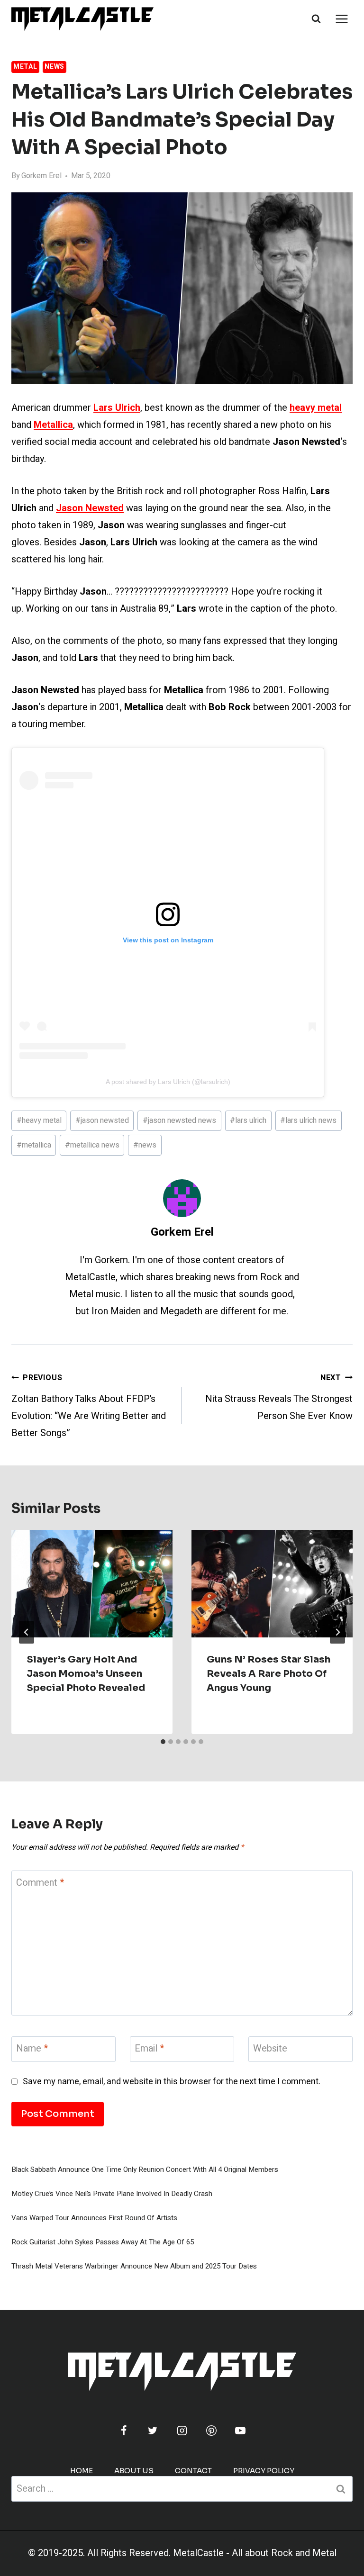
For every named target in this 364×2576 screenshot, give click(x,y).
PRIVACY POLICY (264, 2471)
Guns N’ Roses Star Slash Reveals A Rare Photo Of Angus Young (268, 1674)
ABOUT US (134, 2471)
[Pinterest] (211, 2431)
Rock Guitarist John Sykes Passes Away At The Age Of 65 (103, 2242)
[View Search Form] (316, 19)
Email (149, 2049)
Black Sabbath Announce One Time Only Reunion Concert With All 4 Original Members (145, 2169)
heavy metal (39, 1121)
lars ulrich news (308, 1121)
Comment (40, 1883)
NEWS (55, 67)
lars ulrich (248, 1121)
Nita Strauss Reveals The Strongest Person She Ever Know (279, 1397)
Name (32, 2049)
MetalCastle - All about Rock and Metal (255, 2553)
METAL (25, 67)
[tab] (163, 1742)
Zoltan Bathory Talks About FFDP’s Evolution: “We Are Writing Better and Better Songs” (89, 1406)
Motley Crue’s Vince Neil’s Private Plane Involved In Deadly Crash (112, 2194)
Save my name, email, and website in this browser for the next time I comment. (172, 2082)
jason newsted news (179, 1121)
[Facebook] (124, 2431)
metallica (34, 1145)
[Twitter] (153, 2431)
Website (270, 2049)
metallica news (92, 1145)
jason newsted (102, 1121)
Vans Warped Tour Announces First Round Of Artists (94, 2218)
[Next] (337, 1632)
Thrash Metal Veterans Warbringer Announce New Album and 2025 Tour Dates (134, 2266)
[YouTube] (240, 2431)
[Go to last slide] (27, 1632)
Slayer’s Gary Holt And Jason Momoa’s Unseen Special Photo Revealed (86, 1674)
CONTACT (193, 2471)
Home (82, 2471)
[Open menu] (341, 19)
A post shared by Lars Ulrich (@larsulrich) (168, 1082)
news (145, 1145)
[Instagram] (182, 2431)
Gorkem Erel (41, 176)
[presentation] (92, 1584)
